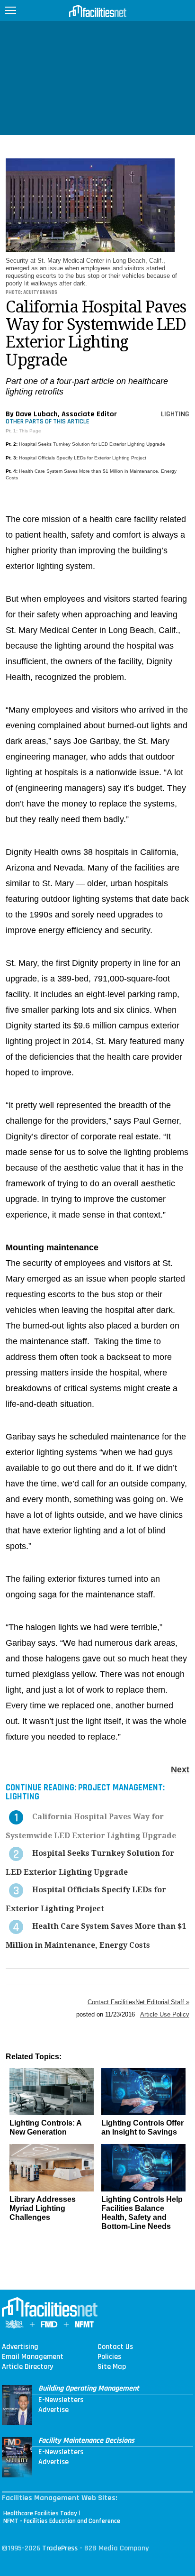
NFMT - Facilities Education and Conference (62, 2521)
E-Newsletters (61, 2400)
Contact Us (115, 2347)
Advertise (53, 2410)
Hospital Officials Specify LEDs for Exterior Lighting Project (83, 458)
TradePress (60, 2548)
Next (180, 1769)
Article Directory (27, 2367)
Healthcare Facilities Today (40, 2513)
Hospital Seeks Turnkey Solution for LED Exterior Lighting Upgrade (92, 444)
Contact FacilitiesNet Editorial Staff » (138, 2002)
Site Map (112, 2367)
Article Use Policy (165, 2014)
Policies (109, 2357)
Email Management (33, 2357)
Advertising (20, 2347)
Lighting (175, 414)
